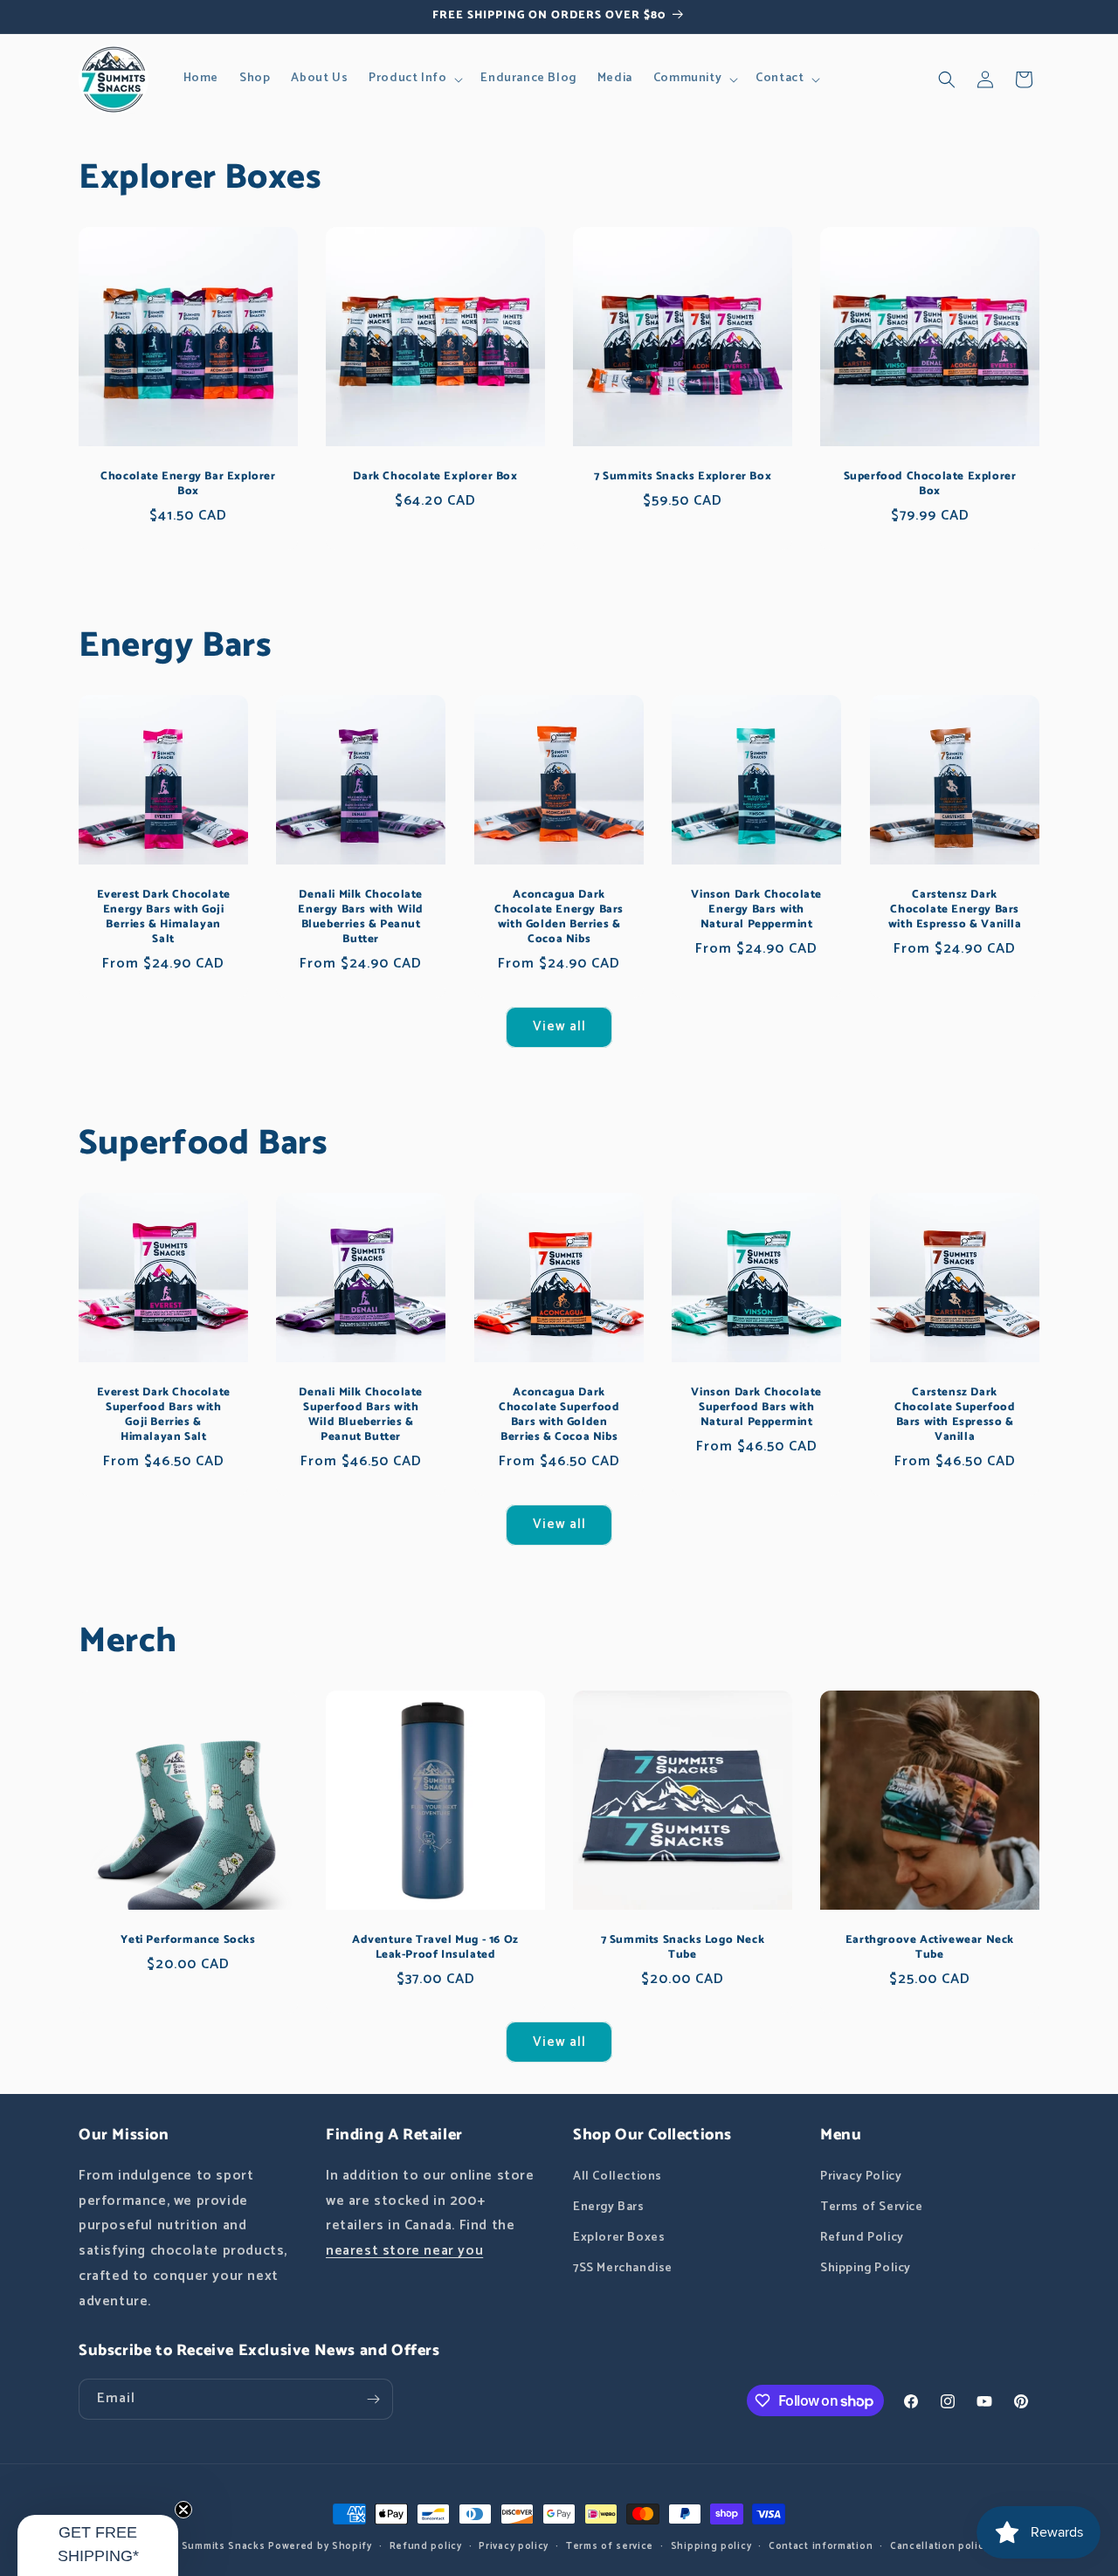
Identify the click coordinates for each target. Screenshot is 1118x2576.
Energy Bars (609, 2207)
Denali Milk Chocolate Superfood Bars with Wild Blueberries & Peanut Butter (362, 1415)
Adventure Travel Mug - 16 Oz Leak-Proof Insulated (435, 1948)
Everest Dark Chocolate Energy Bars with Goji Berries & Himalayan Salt (164, 918)
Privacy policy (514, 2546)
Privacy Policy (861, 2177)
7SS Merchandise (623, 2268)
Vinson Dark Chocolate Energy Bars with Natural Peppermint (757, 910)
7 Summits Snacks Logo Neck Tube (683, 1948)
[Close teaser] (183, 2510)
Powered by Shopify (320, 2546)
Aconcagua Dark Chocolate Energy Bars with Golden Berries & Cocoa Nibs (559, 918)
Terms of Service (872, 2207)
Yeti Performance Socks (188, 1941)
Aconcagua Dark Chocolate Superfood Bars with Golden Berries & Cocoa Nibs (559, 1415)
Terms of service (610, 2546)
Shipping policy (711, 2546)
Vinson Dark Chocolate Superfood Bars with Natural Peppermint (757, 1408)
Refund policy (426, 2546)
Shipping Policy (866, 2268)
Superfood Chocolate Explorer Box (930, 485)
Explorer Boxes (619, 2238)
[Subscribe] (373, 2399)
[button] (414, 79)
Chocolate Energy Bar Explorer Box (188, 485)
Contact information (821, 2546)
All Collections (618, 2177)
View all (559, 1026)
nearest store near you (404, 2251)
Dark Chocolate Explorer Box (435, 477)
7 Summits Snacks (219, 2546)
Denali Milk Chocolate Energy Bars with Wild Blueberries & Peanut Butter (362, 918)
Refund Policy (862, 2238)
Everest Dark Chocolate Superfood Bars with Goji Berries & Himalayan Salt (164, 1415)
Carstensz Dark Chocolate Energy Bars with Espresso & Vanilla (954, 910)
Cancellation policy (939, 2546)
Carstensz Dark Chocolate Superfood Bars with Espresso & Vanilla (955, 1415)
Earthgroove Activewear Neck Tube (930, 1948)
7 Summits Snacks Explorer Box (683, 477)
